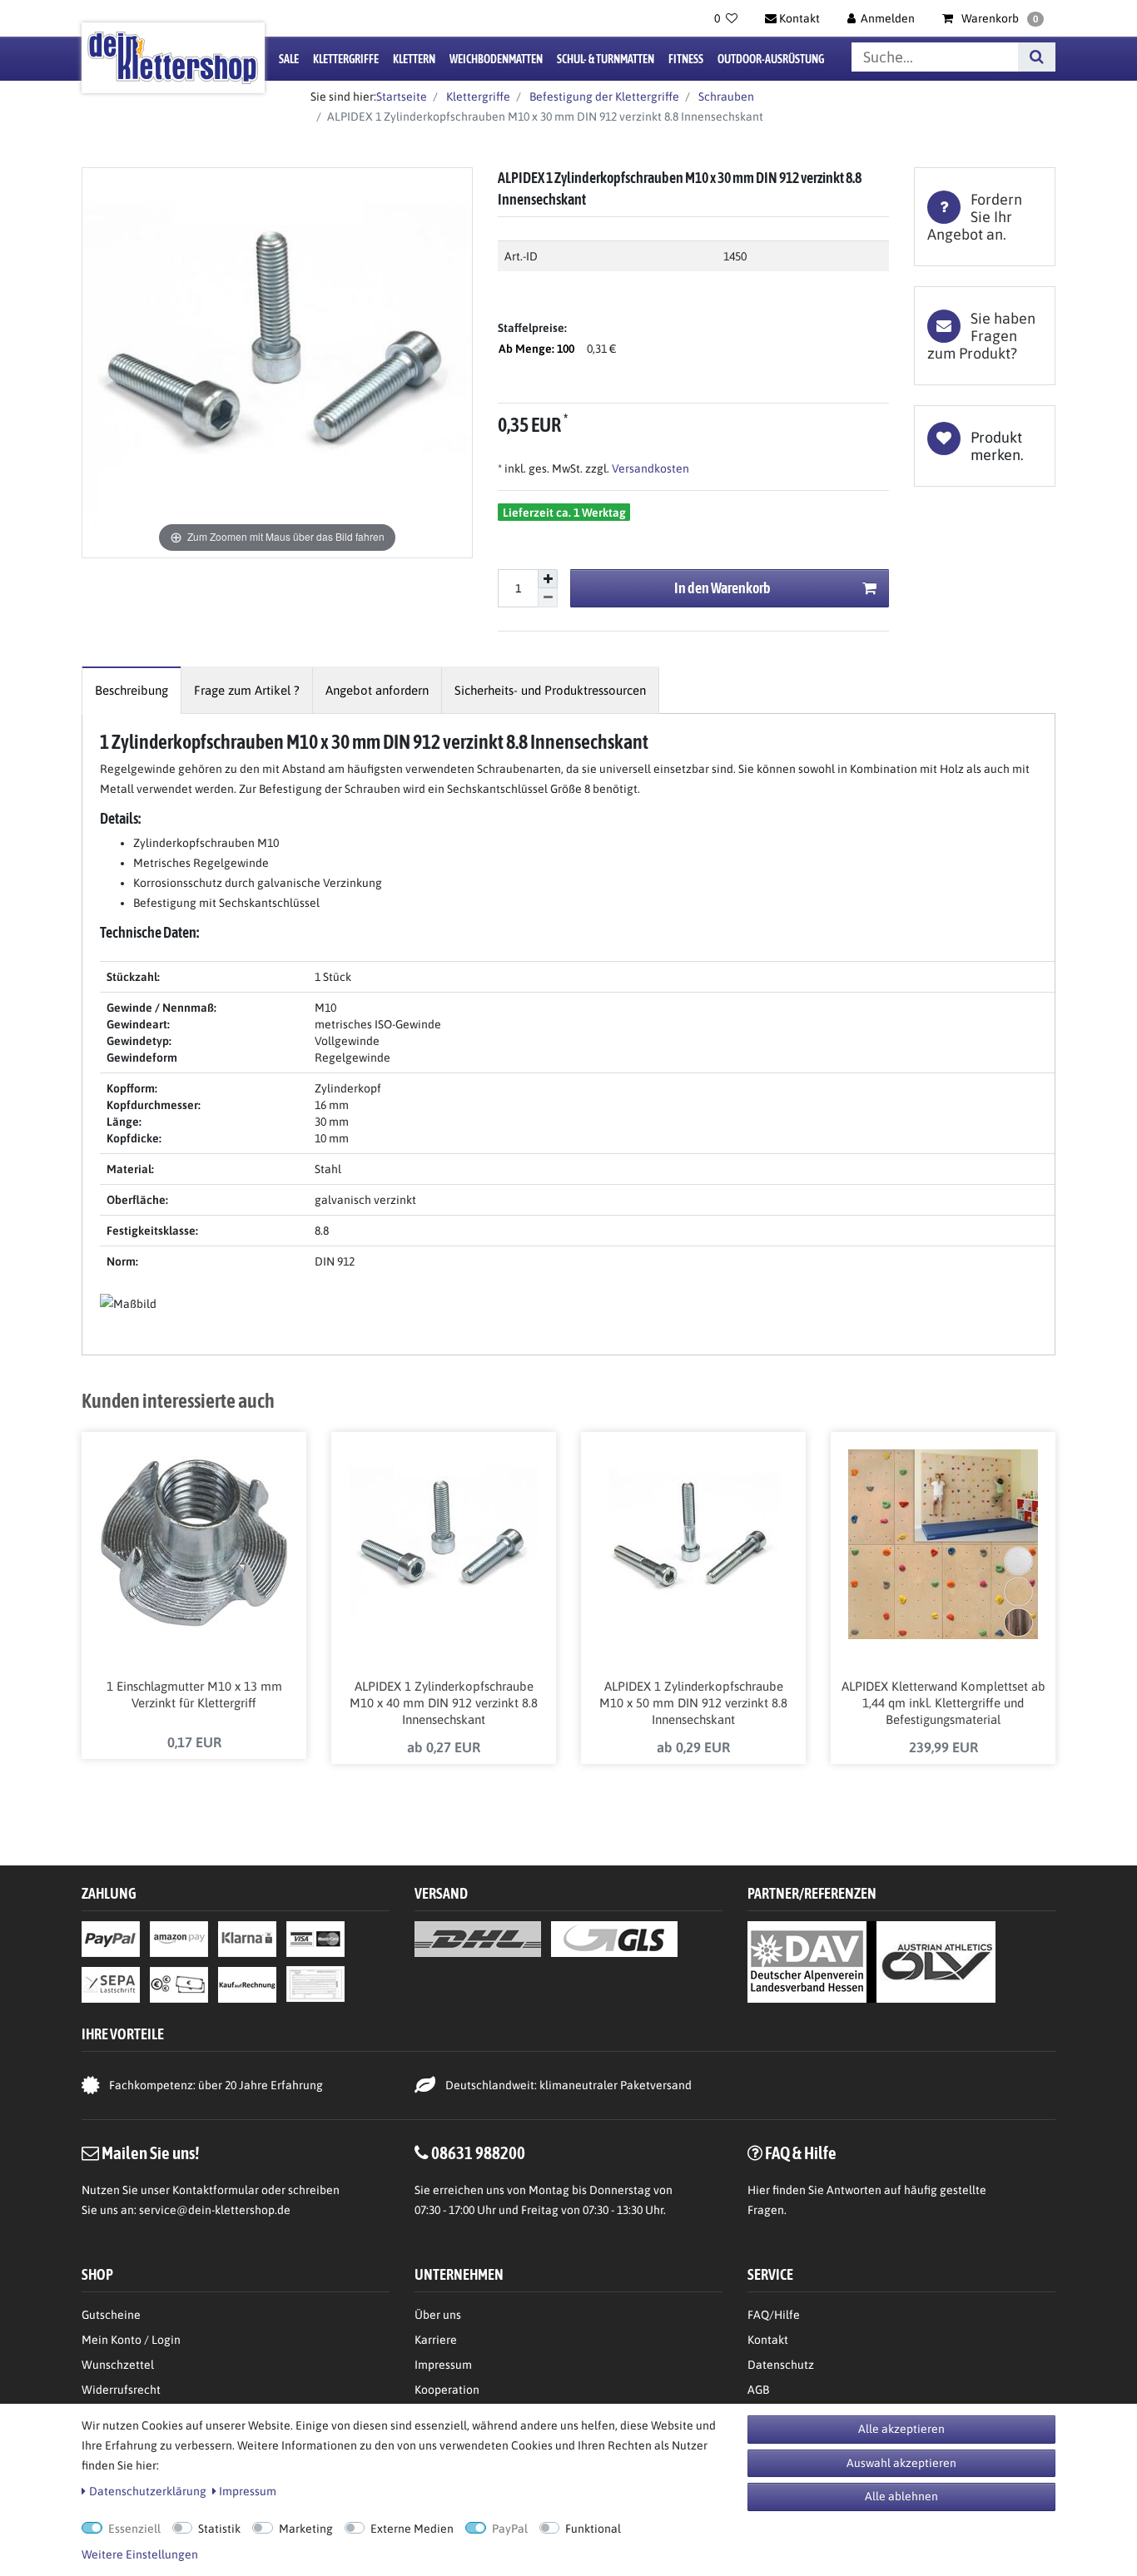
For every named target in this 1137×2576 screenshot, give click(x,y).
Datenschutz (781, 2365)
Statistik (219, 2529)
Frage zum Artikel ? (247, 690)
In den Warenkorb (722, 588)
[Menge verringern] (548, 598)
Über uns (438, 2315)
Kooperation (447, 2390)
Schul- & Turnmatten (606, 59)
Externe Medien (412, 2529)
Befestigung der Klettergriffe (603, 97)
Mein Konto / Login (131, 2340)
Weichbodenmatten (496, 59)
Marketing (306, 2529)
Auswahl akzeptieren (901, 2463)
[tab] (985, 217)
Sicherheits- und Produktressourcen (550, 690)
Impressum (443, 2365)
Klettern (414, 59)
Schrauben (725, 97)
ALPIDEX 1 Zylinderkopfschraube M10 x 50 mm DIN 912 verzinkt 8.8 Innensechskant (693, 1703)
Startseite (402, 97)
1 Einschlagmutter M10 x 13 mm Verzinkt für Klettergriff (194, 1694)
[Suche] (1037, 57)
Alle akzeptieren (901, 2429)
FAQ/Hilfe (774, 2315)
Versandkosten (649, 468)
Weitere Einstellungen (140, 2554)
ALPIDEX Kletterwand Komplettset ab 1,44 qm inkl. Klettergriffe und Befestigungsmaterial (943, 1703)
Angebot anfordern (377, 690)
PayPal (510, 2529)
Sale (289, 59)
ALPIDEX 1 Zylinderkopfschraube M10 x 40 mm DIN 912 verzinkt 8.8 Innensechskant (444, 1703)
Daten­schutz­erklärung (148, 2491)
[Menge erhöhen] (548, 579)
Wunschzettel (118, 2365)
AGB (758, 2390)
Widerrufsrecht (121, 2390)
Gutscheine (111, 2315)
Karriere (436, 2340)
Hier (759, 2190)
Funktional (593, 2529)
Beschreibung (132, 690)
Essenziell (134, 2529)
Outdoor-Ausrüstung (771, 59)
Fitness (686, 59)
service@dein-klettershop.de (215, 2210)
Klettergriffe (346, 59)
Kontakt (768, 2340)
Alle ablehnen (901, 2496)
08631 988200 (478, 2152)
